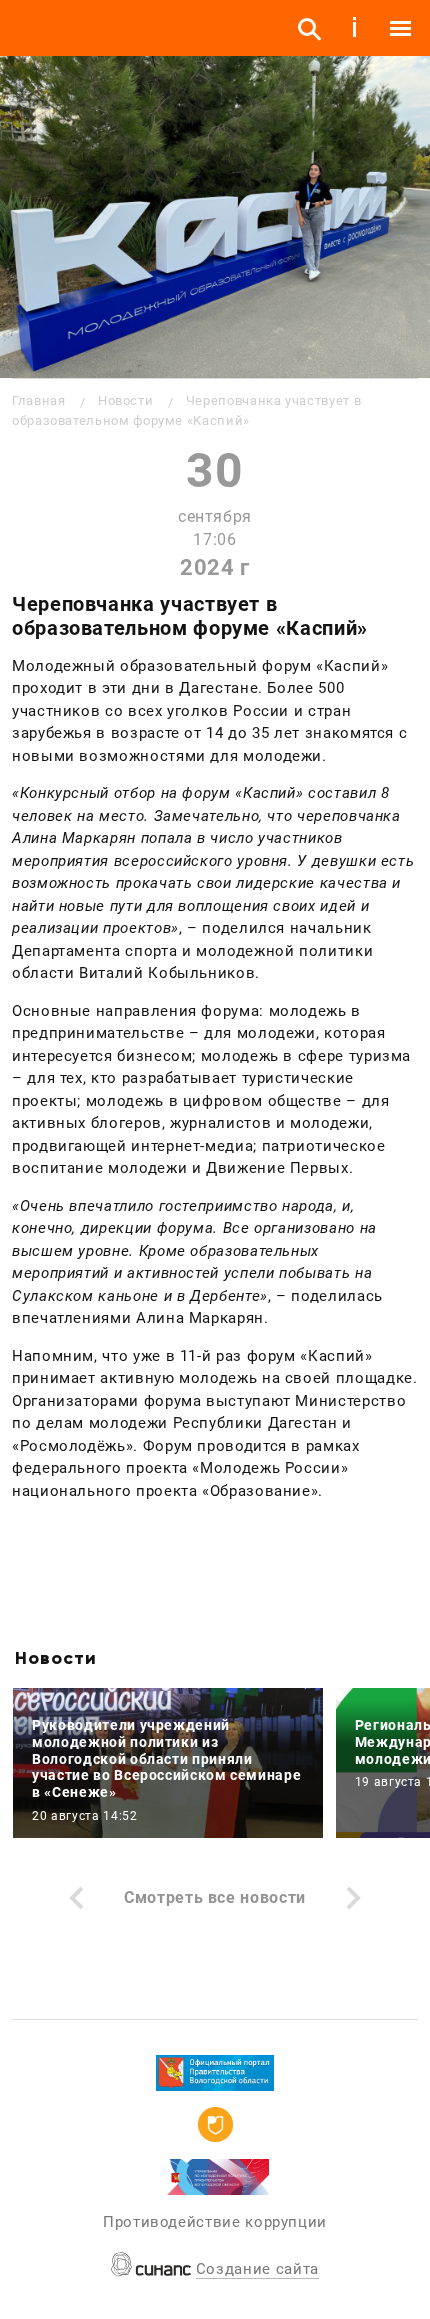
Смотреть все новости (215, 1897)
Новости (125, 400)
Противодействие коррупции (215, 2222)
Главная (38, 400)
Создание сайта (257, 2269)
